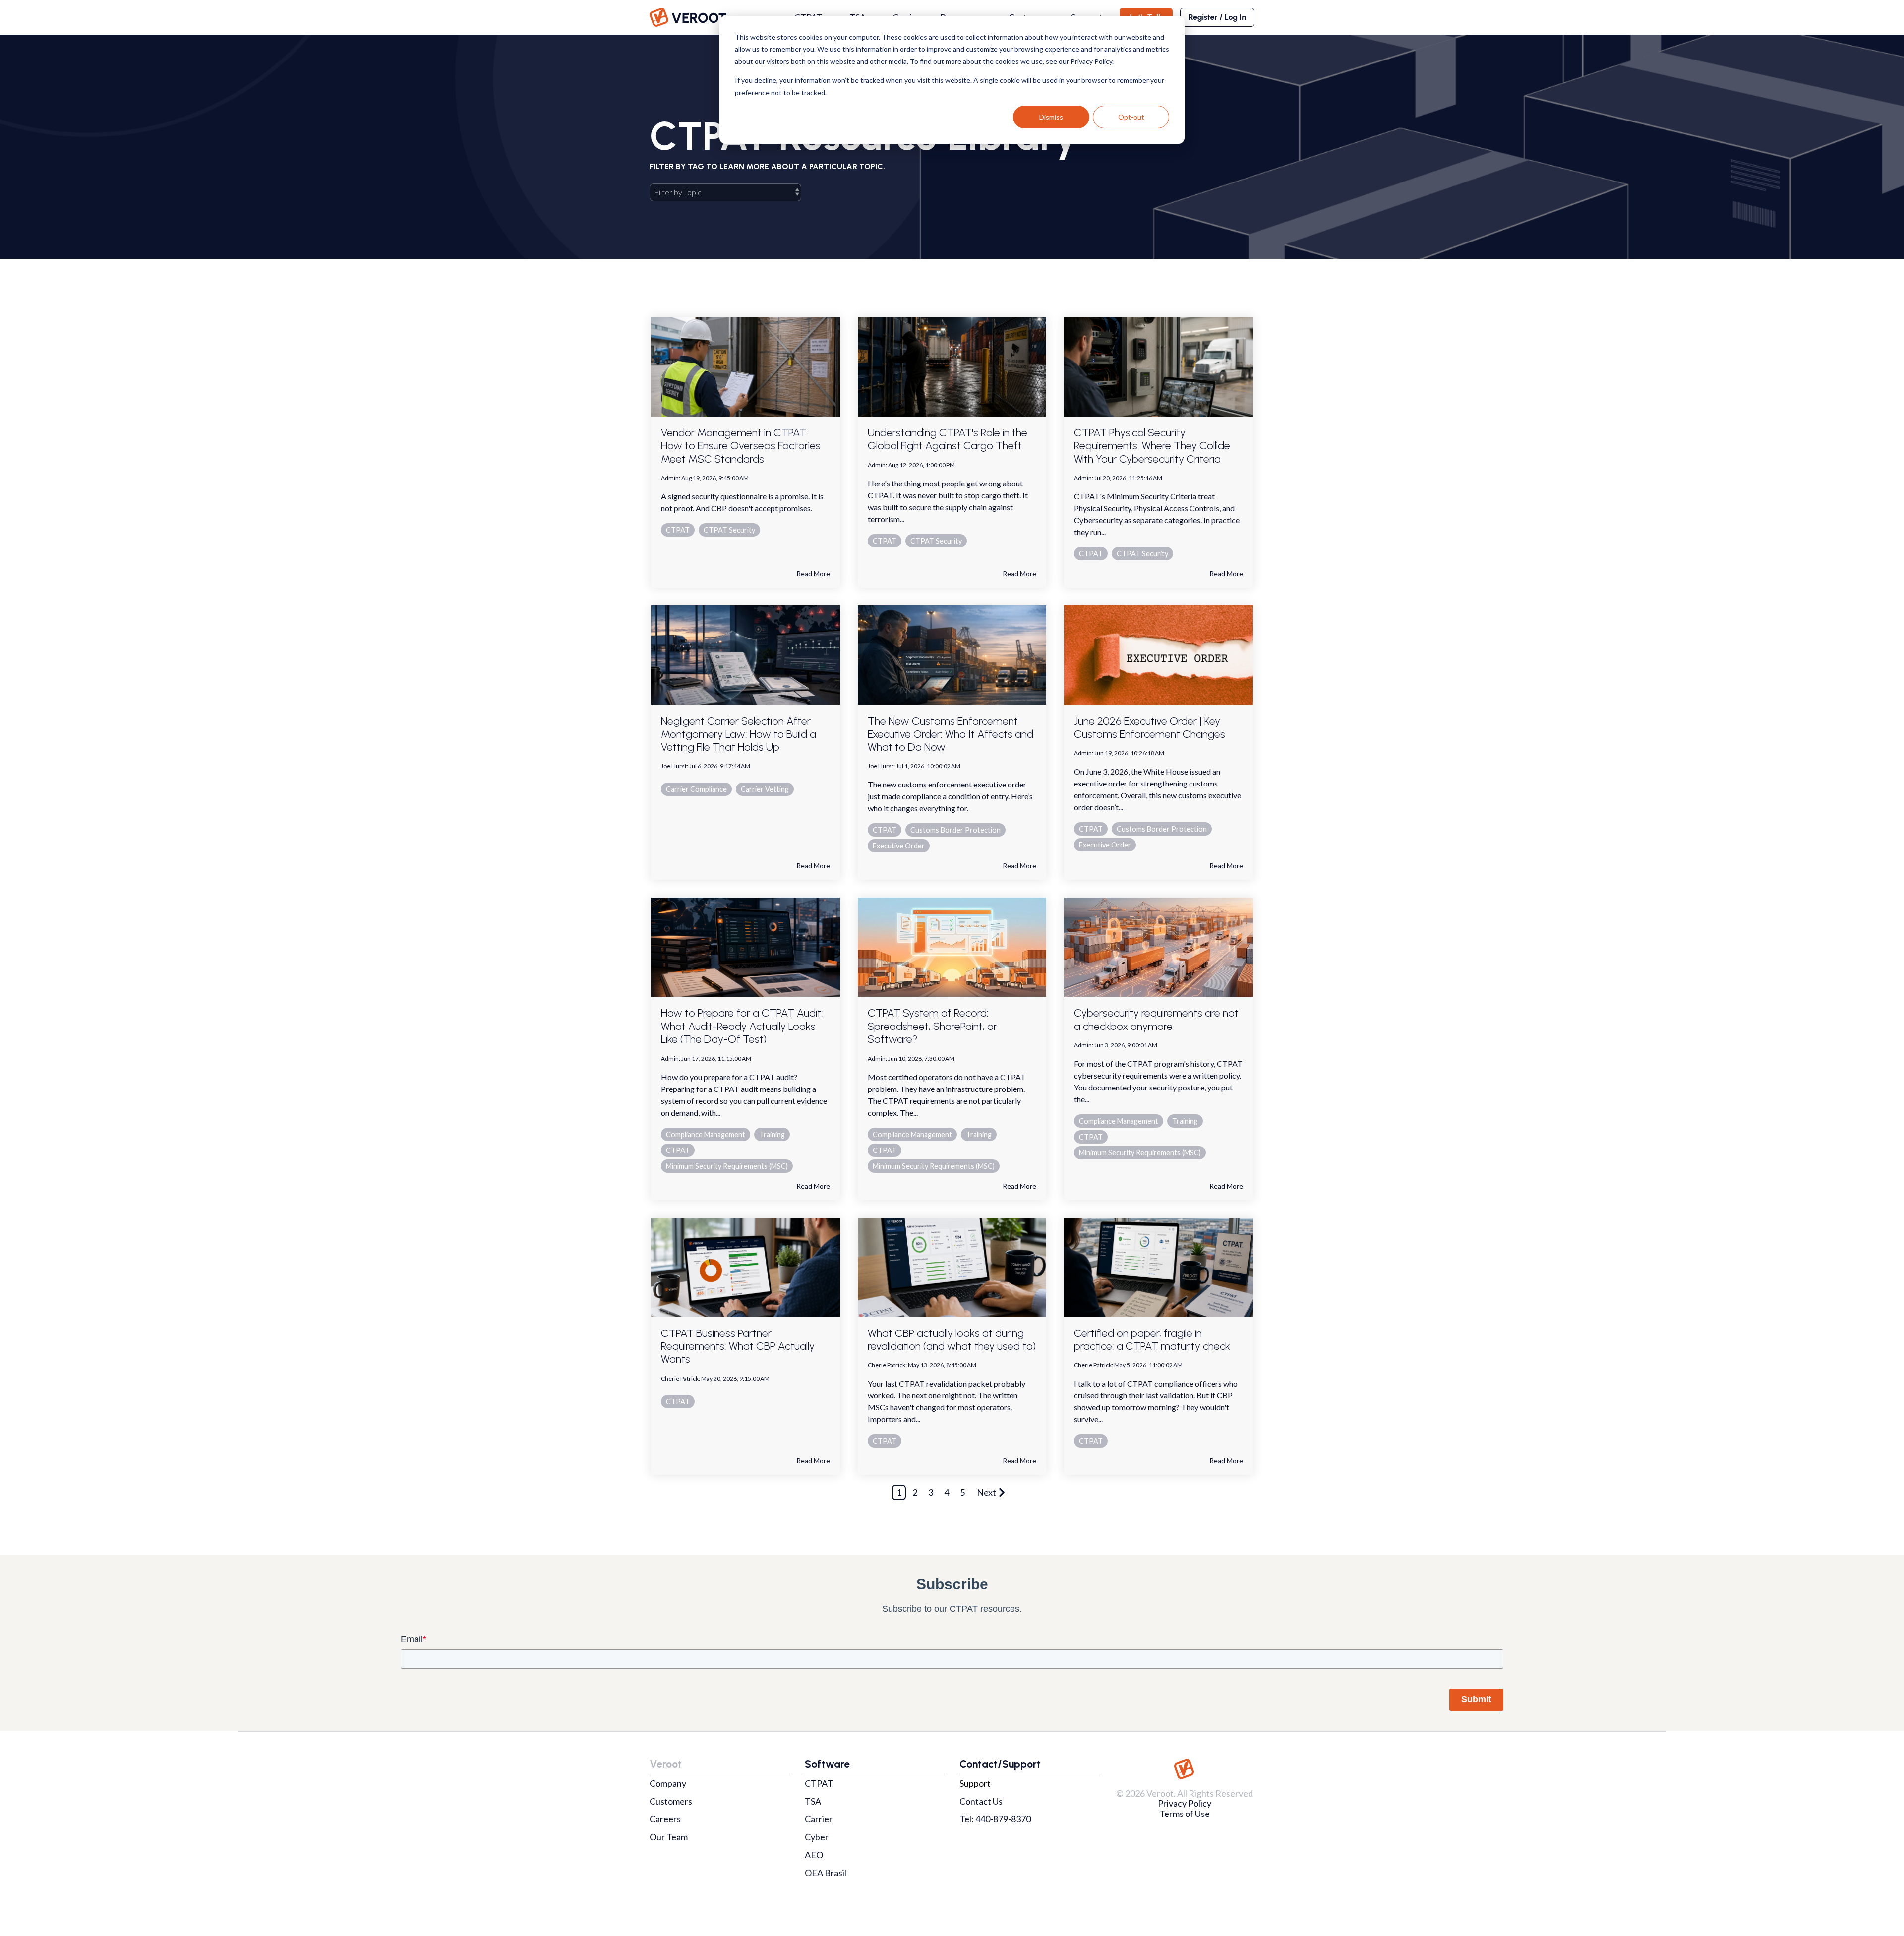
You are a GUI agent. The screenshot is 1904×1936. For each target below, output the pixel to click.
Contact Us (981, 1801)
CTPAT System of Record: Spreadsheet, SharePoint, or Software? (932, 1026)
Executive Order (899, 846)
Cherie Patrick (680, 1378)
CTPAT (678, 530)
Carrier (819, 1819)
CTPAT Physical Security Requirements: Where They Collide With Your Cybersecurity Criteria (1152, 446)
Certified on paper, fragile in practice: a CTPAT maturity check (1152, 1340)
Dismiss (1051, 117)
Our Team (669, 1837)
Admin (670, 478)
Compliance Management (706, 1134)
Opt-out (1131, 117)
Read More (813, 574)
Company (668, 1783)
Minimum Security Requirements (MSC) (727, 1166)
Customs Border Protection (955, 830)
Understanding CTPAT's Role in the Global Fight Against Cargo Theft (948, 439)
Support (975, 1783)
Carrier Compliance (696, 789)
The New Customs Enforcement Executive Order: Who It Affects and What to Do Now (951, 734)
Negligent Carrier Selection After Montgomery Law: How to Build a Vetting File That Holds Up (739, 734)
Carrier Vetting (765, 789)
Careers (665, 1819)
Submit (1476, 1699)
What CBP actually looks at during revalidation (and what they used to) (952, 1340)
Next (986, 1492)
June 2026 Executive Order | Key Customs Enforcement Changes (1150, 727)
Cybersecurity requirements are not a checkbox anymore (1156, 1019)
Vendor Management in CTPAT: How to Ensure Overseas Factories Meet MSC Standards (741, 446)
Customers (671, 1801)
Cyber (817, 1837)
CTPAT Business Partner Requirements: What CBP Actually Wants (738, 1346)
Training (772, 1134)
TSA (813, 1801)
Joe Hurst (674, 766)
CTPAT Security (729, 530)
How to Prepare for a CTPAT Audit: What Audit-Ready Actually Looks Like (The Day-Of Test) (742, 1026)
